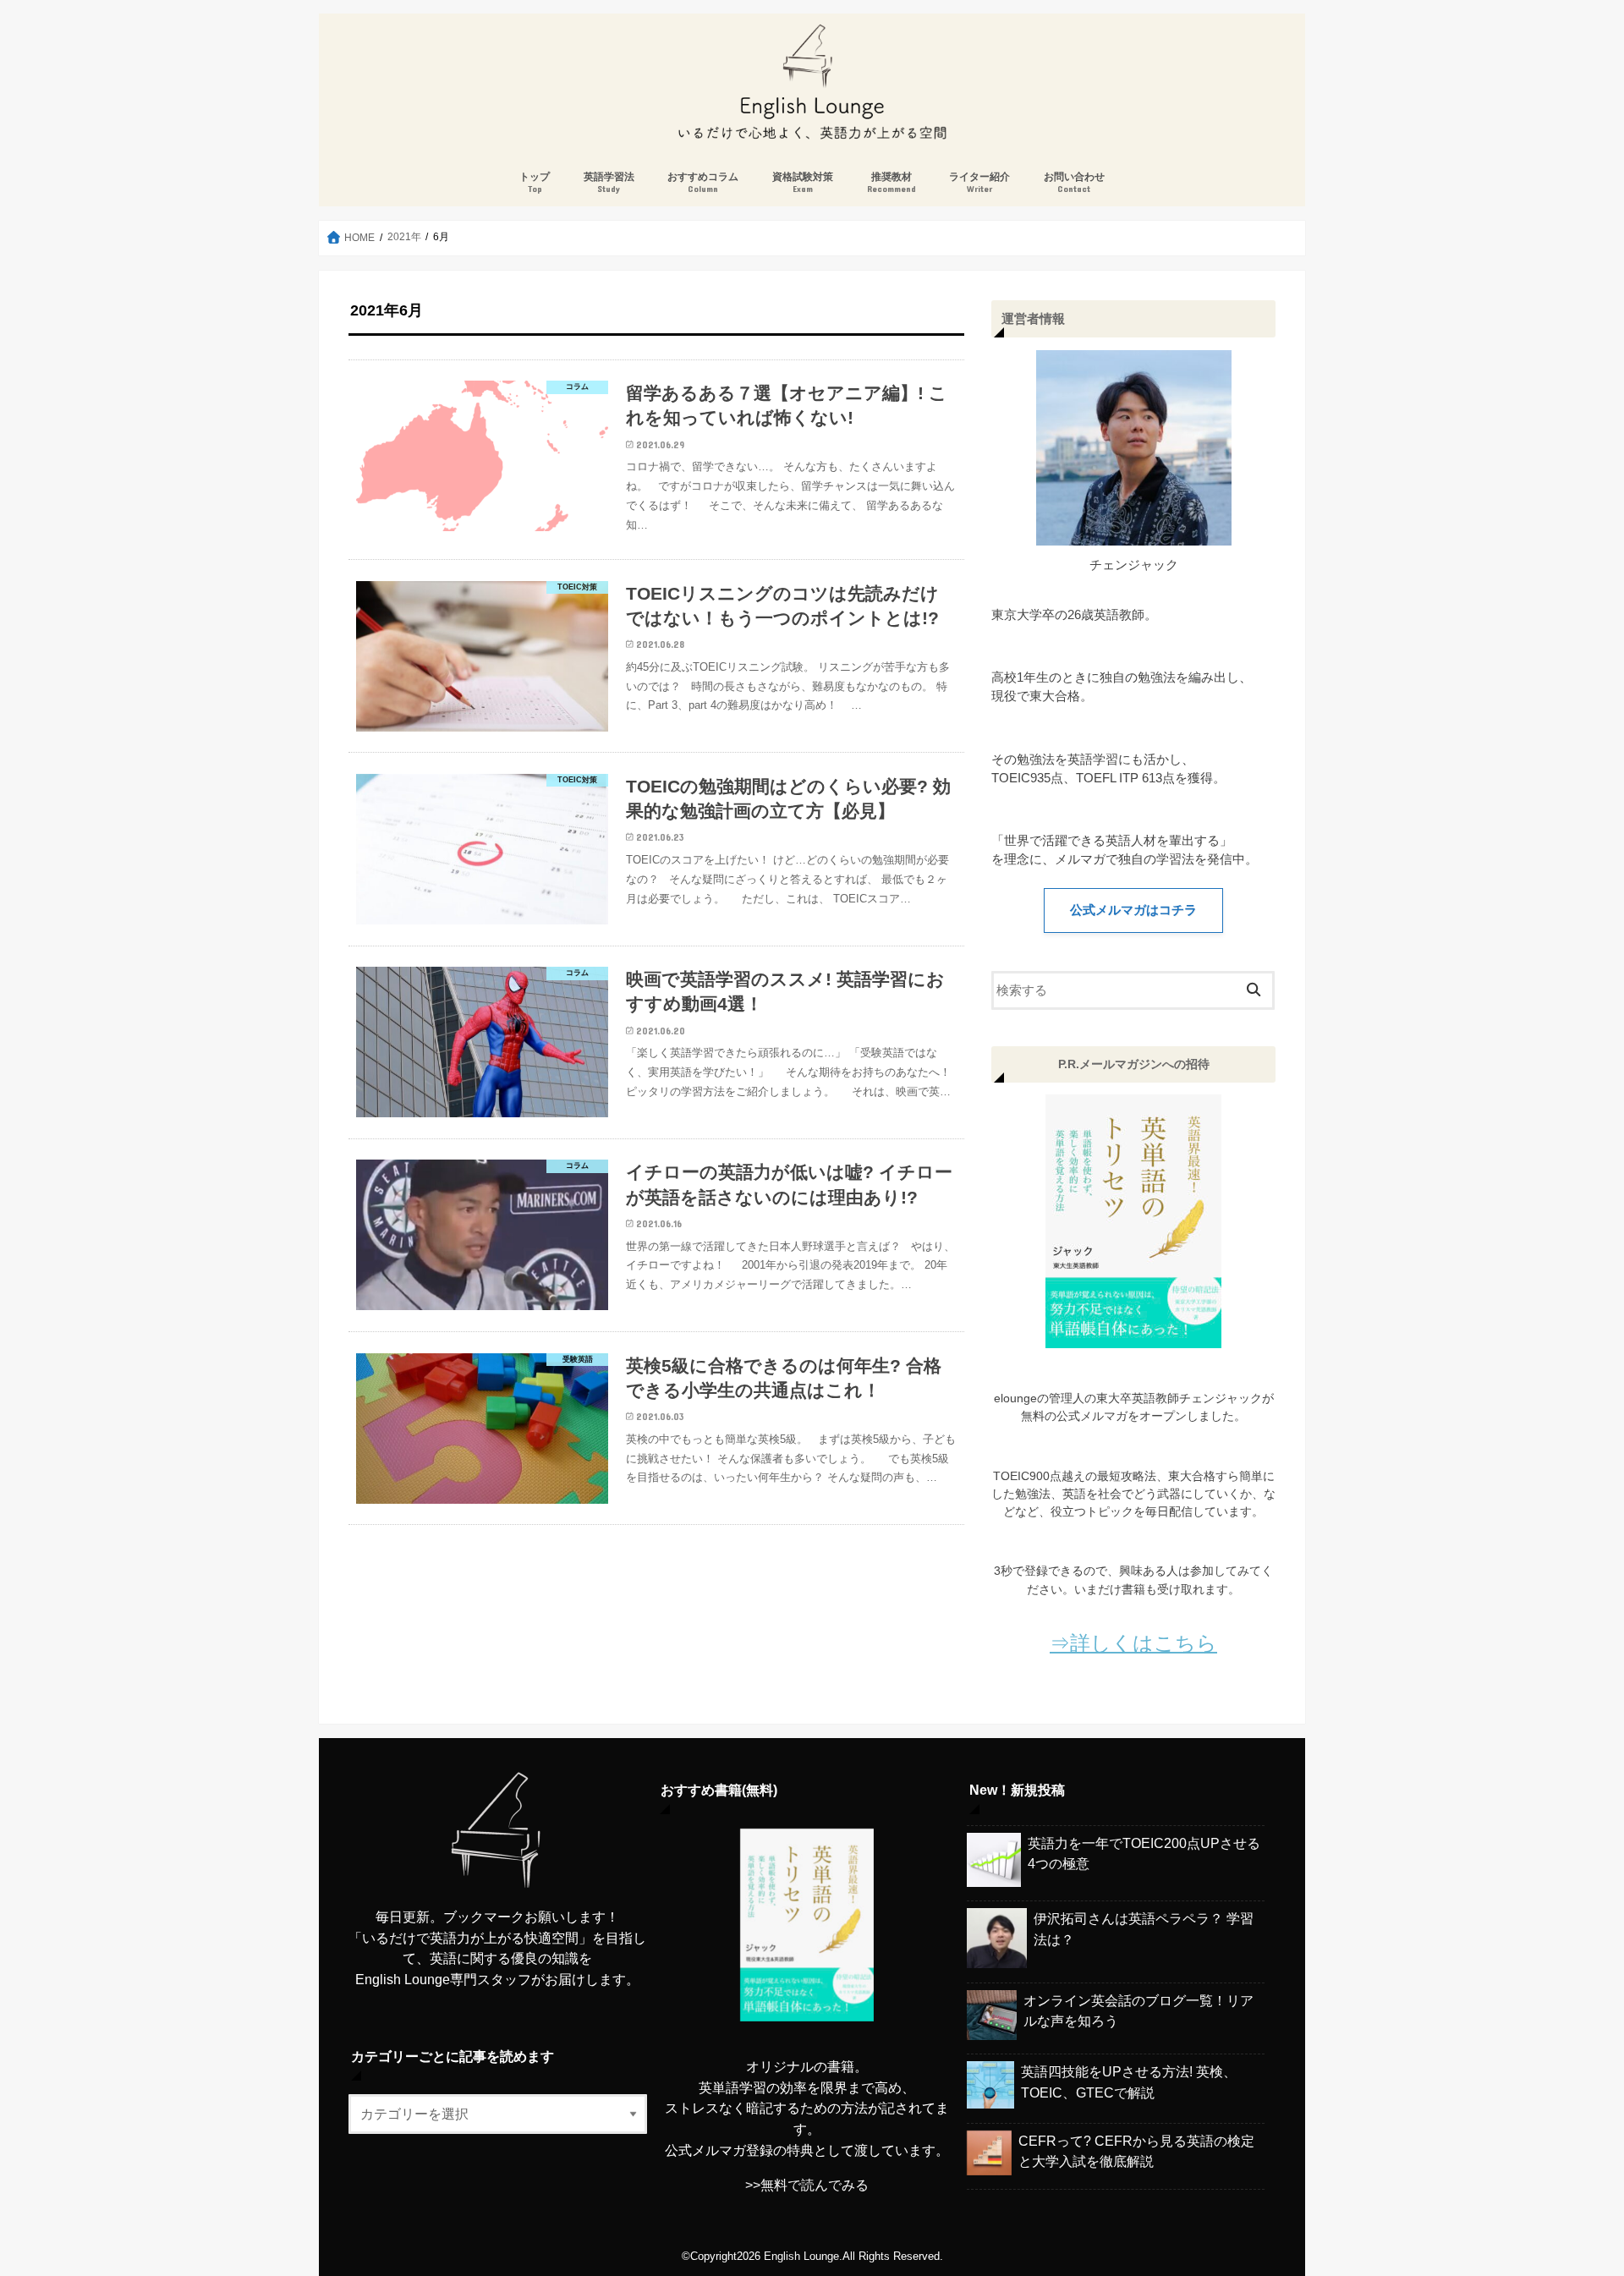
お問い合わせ (1074, 182)
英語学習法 (609, 182)
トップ (535, 182)
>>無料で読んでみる (807, 2185)
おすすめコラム (703, 182)
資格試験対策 (803, 182)
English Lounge (801, 2256)
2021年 (404, 237)
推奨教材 (892, 182)
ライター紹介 (979, 182)
